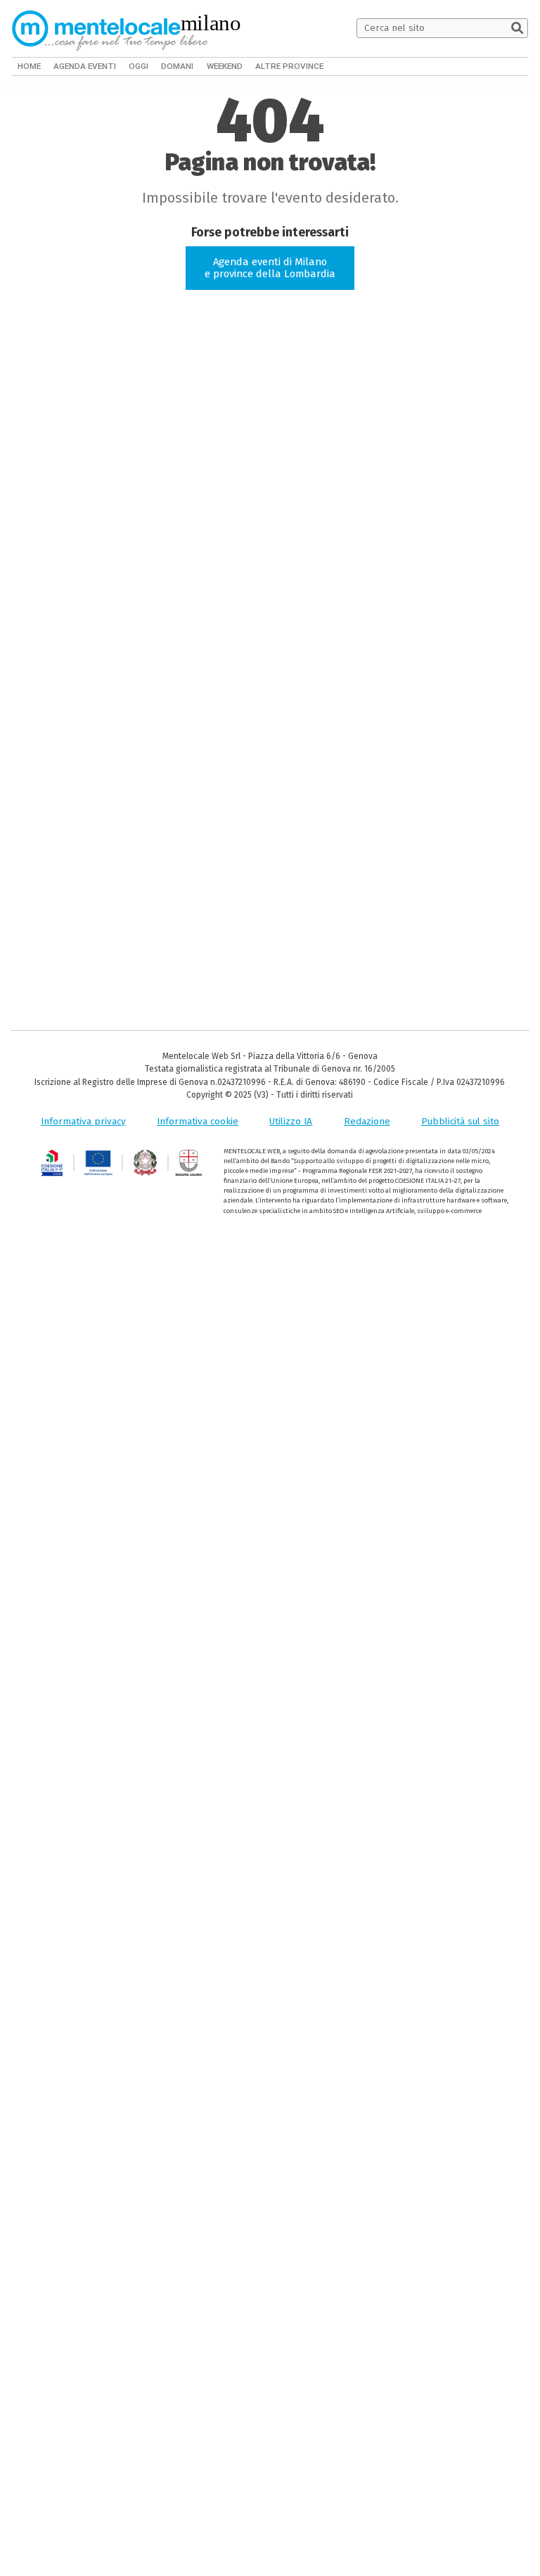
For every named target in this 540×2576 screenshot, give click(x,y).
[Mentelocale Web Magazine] (110, 28)
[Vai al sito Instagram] (521, 66)
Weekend (221, 66)
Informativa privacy (83, 1121)
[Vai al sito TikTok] (502, 66)
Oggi (135, 66)
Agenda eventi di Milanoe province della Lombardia (270, 268)
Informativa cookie (198, 1121)
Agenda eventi (83, 66)
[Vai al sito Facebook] (483, 66)
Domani (174, 66)
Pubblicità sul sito (460, 1121)
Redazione (367, 1121)
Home (29, 66)
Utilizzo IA (291, 1121)
